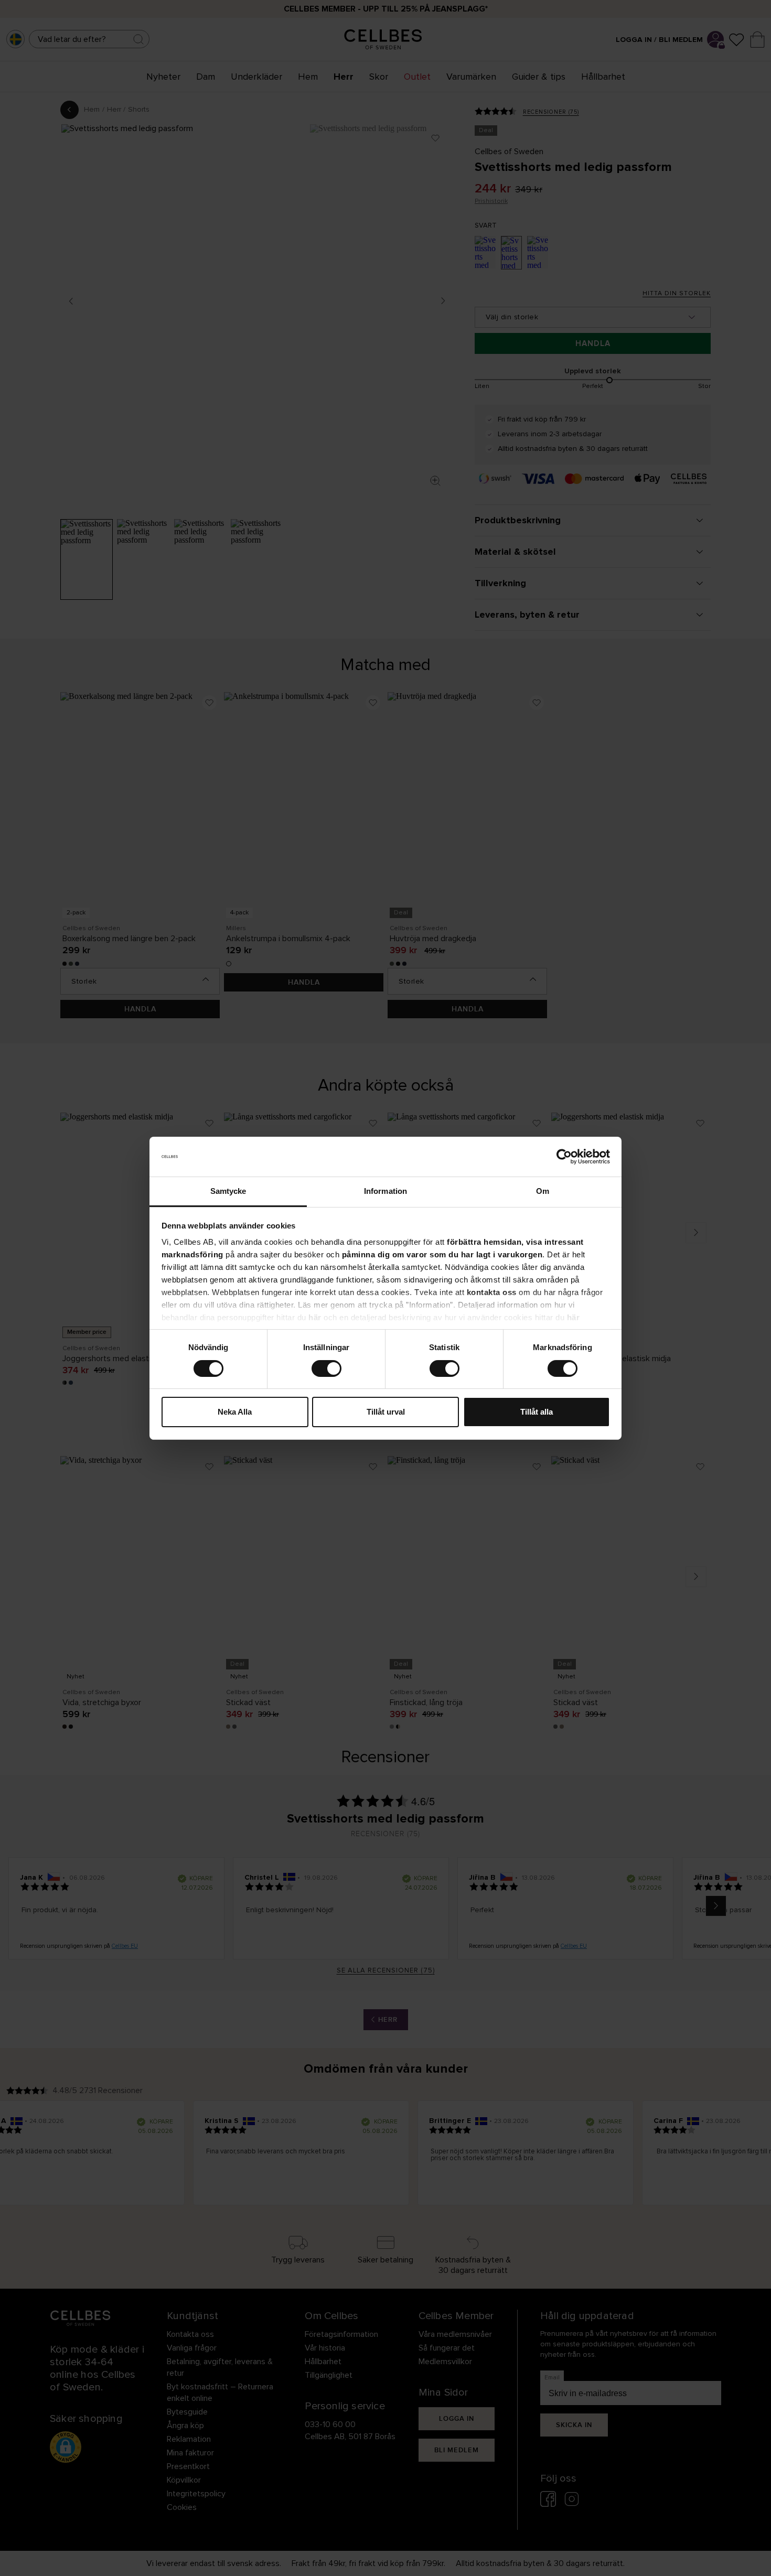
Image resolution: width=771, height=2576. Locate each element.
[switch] (326, 1368)
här (315, 1317)
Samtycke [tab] (228, 1191)
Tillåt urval (386, 1412)
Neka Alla (235, 1412)
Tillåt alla (537, 1412)
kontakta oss (492, 1292)
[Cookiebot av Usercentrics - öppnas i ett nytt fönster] (564, 1157)
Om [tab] (543, 1191)
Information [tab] (385, 1191)
